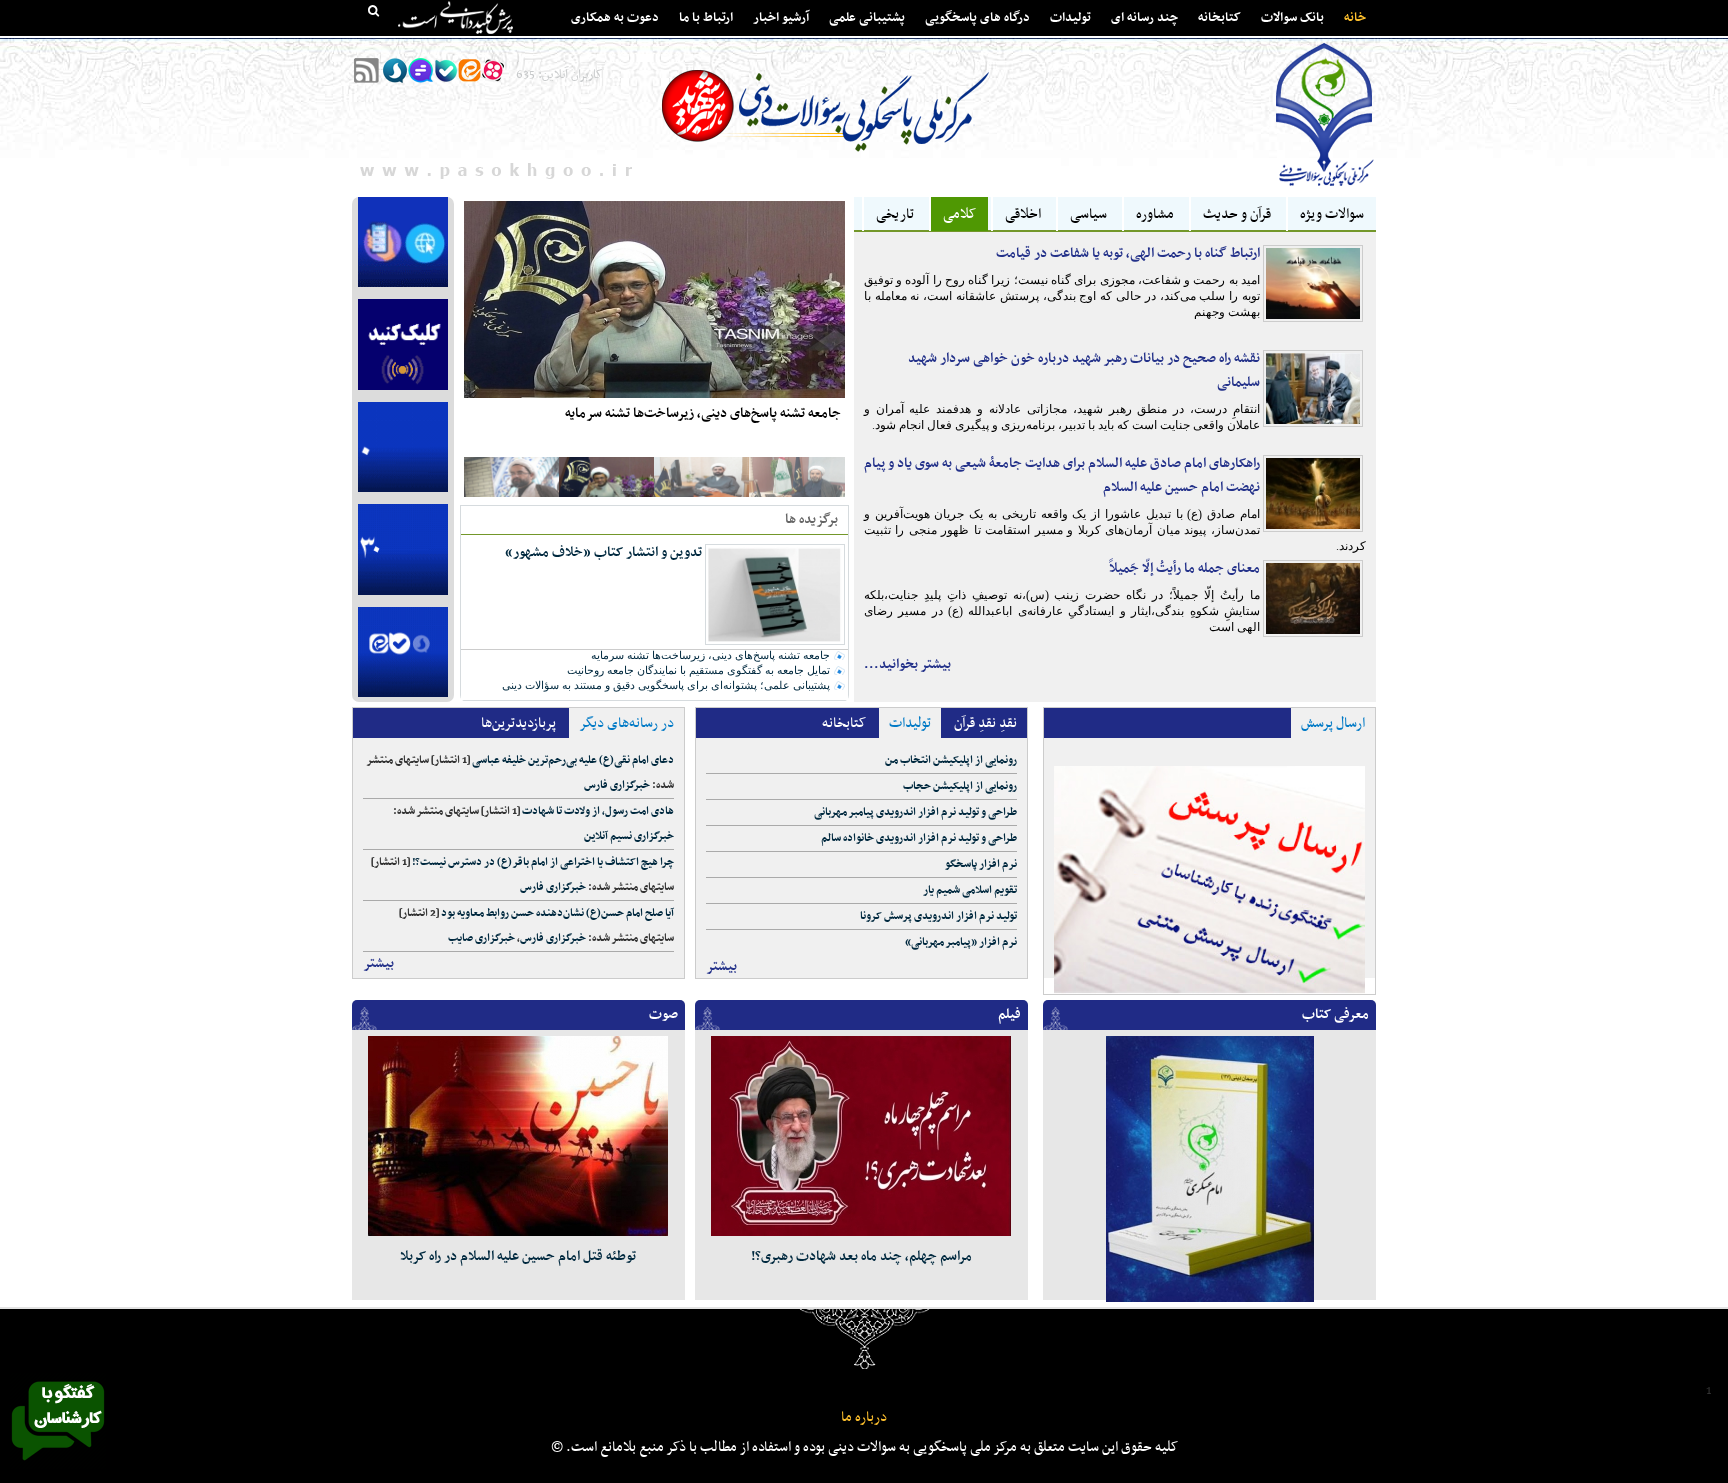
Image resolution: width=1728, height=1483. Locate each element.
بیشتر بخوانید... (907, 664)
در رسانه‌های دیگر (626, 723)
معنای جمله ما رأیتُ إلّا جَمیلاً (1184, 568)
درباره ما (864, 1417)
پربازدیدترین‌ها (518, 723)
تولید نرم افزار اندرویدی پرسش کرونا (938, 916)
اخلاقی (1023, 214)
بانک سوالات (1292, 18)
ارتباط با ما (706, 18)
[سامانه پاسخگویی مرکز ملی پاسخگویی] (58, 1466)
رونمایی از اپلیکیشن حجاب (960, 786)
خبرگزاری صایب (481, 938)
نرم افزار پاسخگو (981, 864)
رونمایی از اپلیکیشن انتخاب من (951, 760)
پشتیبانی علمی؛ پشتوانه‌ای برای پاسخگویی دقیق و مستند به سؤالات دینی (666, 685)
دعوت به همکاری (615, 18)
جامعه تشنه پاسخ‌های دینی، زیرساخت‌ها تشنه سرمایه (703, 413)
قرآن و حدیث (1237, 214)
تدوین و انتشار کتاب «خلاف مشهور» (603, 552)
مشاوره (1155, 214)
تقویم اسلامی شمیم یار (970, 890)
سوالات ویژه (1332, 214)
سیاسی (1088, 214)
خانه (1355, 18)
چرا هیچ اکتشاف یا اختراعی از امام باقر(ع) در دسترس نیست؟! (543, 862)
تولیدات (1070, 18)
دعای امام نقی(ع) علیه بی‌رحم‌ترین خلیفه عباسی (573, 760)
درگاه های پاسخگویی (977, 18)
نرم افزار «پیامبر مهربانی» (961, 942)
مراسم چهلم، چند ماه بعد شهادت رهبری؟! (861, 1256)
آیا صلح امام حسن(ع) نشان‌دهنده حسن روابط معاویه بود (557, 913)
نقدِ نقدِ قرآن (985, 723)
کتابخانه (1219, 18)
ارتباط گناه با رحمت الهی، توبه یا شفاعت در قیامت (1128, 253)
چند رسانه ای (1144, 18)
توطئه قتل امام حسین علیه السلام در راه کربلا (518, 1256)
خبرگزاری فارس (617, 785)
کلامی (959, 214)
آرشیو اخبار (781, 18)
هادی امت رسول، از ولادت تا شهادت (598, 811)
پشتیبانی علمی (867, 18)
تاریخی (895, 214)
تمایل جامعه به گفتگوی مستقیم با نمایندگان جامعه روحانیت (698, 670)
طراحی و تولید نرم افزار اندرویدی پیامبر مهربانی (915, 812)
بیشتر (378, 963)
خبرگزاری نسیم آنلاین (629, 836)
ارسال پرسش (1333, 723)
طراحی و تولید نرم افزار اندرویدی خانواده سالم (919, 838)
